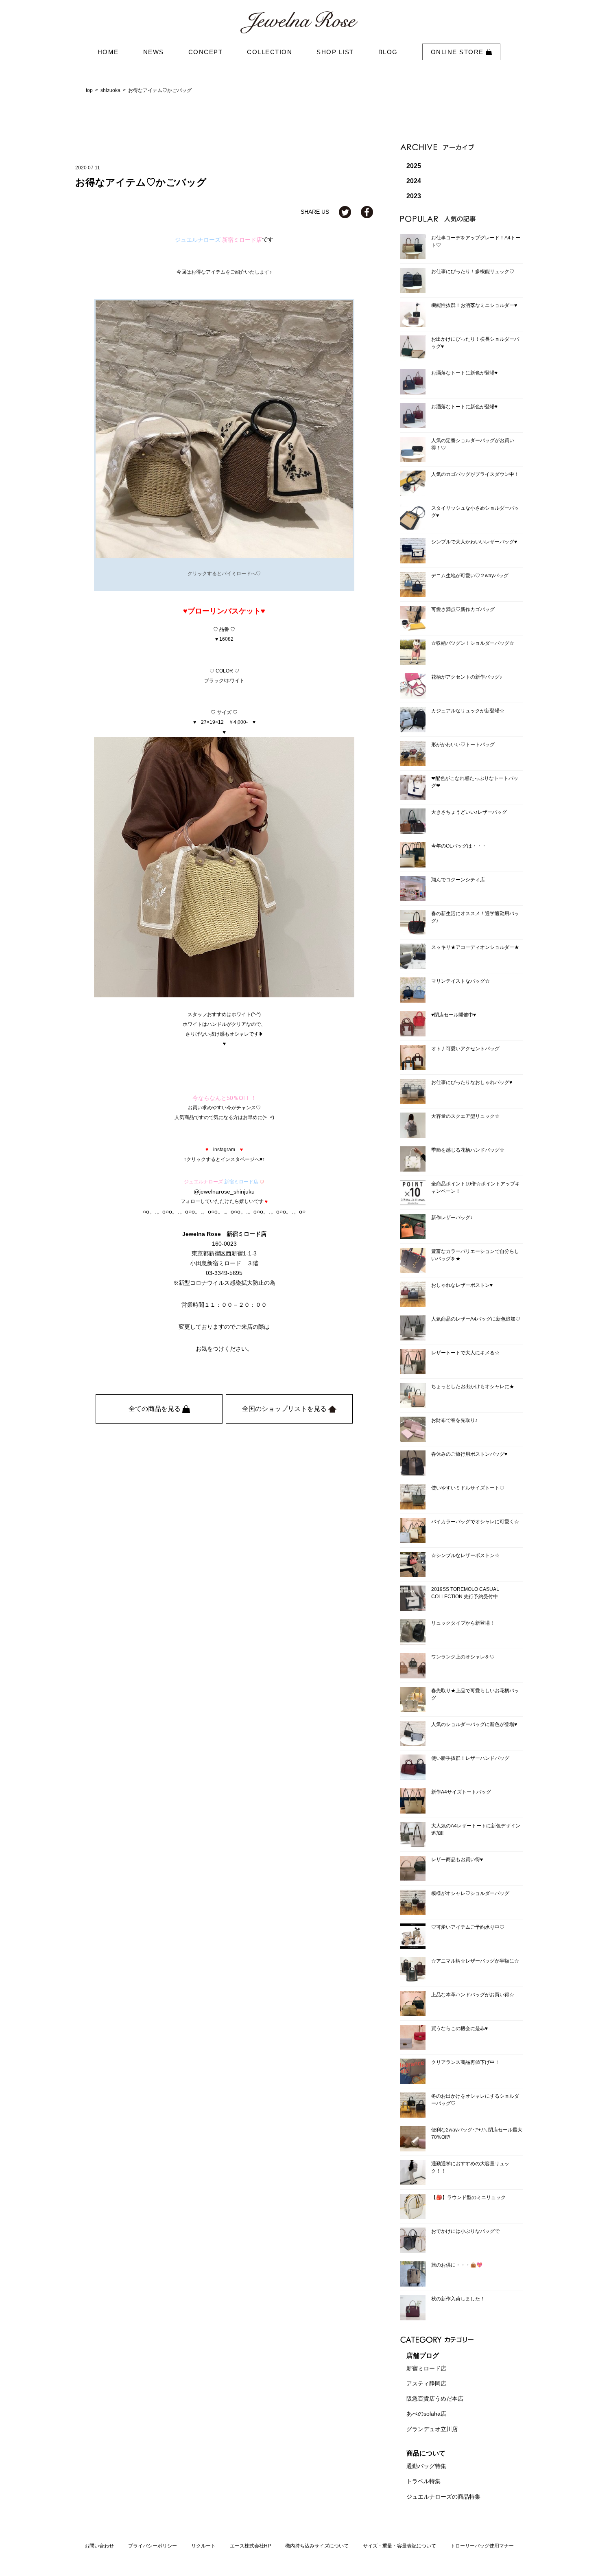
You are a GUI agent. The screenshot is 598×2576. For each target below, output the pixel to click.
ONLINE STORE (458, 52)
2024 (414, 181)
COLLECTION (270, 52)
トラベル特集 (423, 2482)
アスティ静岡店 (426, 2383)
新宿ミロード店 (426, 2368)
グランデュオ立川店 (432, 2429)
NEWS (154, 52)
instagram (224, 1149)
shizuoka (110, 90)
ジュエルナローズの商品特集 (443, 2497)
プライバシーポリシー (153, 2546)
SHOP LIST (335, 52)
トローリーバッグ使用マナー (482, 2546)
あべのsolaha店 (426, 2414)
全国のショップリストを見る (285, 1409)
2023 (414, 196)
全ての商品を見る (155, 1409)
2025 (414, 166)
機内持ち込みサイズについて (317, 2546)
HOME (108, 52)
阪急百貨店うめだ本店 (435, 2399)
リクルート (203, 2546)
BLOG (388, 52)
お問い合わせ (99, 2546)
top (89, 90)
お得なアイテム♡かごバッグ (160, 90)
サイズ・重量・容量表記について (399, 2546)
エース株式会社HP (250, 2546)
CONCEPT (206, 52)
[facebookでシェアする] (367, 212)
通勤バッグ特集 (426, 2466)
